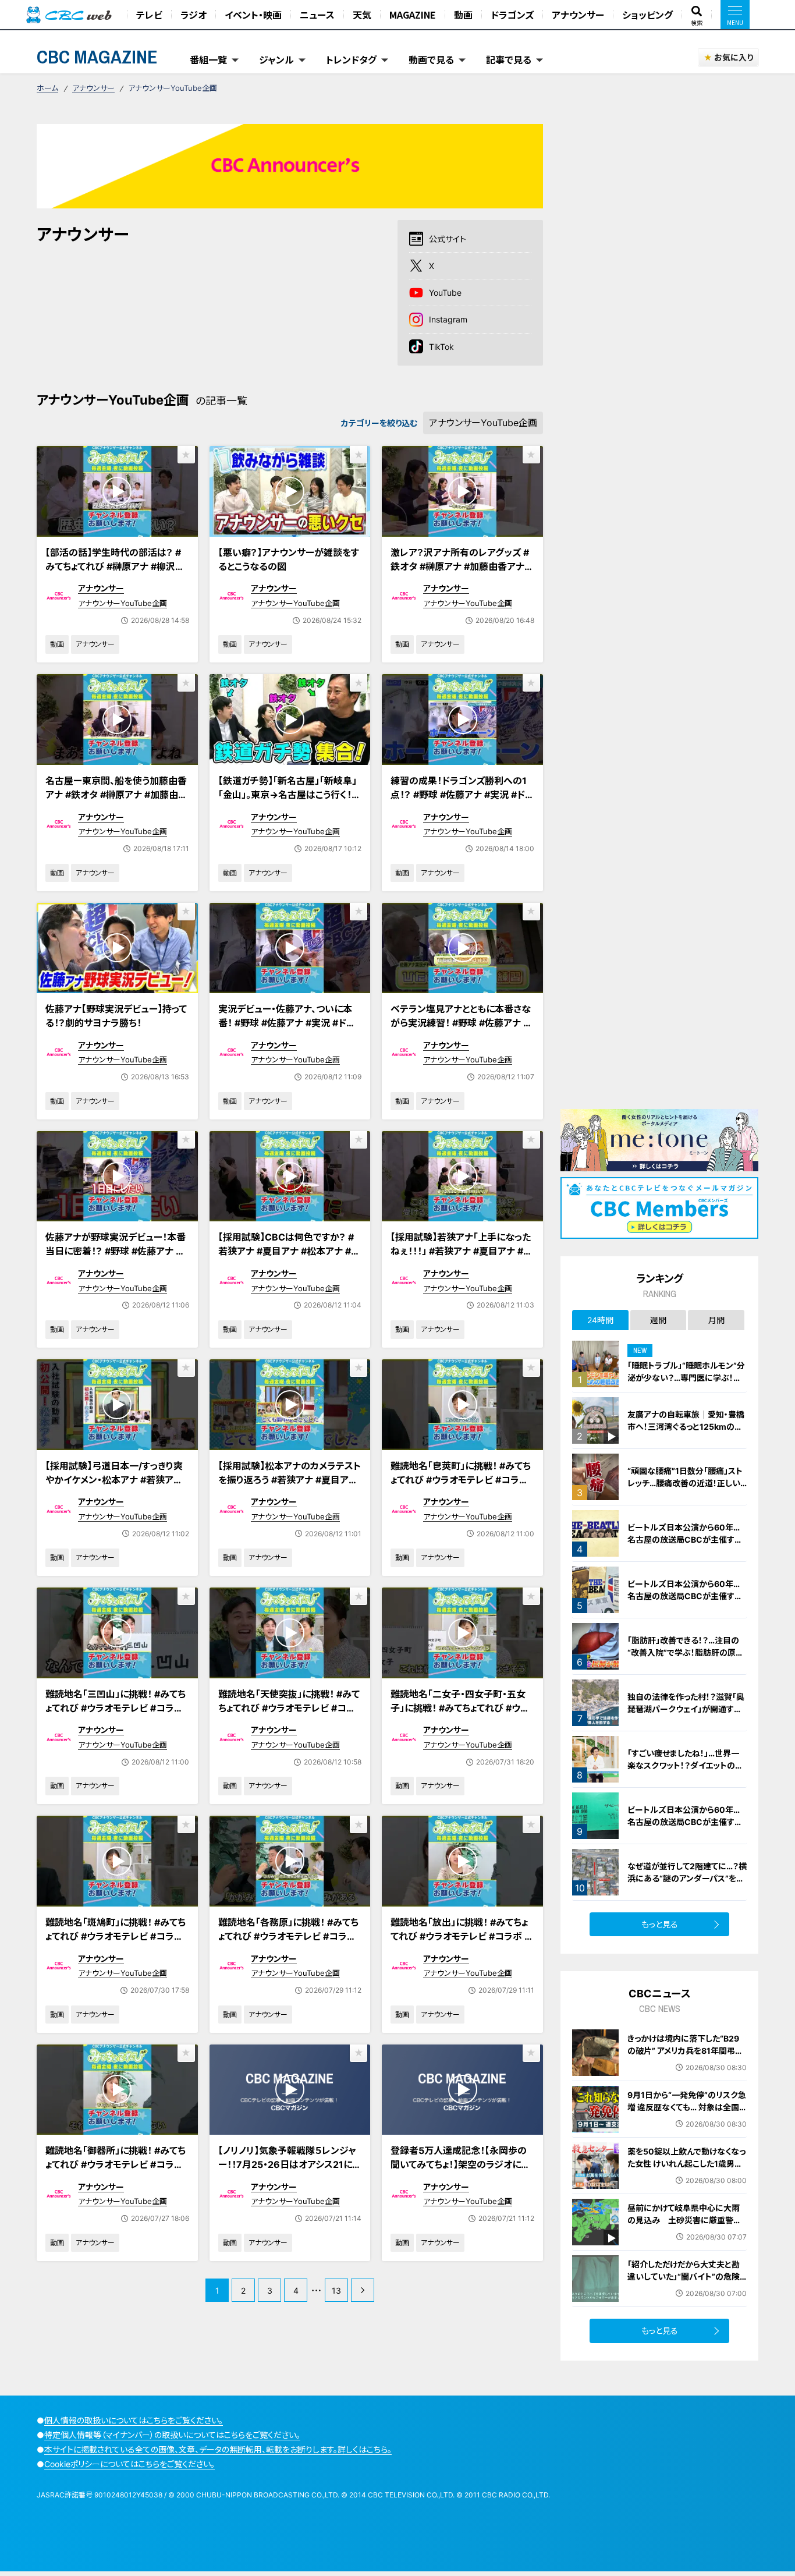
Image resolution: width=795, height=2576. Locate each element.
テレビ (149, 15)
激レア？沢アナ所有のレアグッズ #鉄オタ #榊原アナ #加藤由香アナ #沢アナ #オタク (462, 566)
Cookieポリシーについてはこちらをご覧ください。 (129, 2464)
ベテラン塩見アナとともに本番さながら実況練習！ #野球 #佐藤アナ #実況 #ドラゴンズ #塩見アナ (461, 1023)
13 (336, 2290)
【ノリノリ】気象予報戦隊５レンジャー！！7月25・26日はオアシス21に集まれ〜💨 (290, 2164)
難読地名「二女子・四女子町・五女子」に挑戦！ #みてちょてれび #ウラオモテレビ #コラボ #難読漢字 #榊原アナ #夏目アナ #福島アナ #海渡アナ (462, 1722)
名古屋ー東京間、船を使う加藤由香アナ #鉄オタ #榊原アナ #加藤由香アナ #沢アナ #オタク (116, 795)
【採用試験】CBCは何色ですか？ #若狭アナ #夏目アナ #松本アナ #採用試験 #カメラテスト (289, 1251)
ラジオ (194, 15)
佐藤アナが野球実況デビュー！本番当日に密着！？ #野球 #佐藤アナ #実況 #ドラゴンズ (116, 1251)
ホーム (47, 88)
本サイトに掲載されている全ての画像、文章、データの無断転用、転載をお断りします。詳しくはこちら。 (218, 2449)
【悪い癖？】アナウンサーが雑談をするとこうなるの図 (289, 559)
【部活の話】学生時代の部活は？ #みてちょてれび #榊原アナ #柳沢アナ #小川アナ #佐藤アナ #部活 (115, 566)
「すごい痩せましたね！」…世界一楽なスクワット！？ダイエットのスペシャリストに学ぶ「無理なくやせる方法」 (686, 1771)
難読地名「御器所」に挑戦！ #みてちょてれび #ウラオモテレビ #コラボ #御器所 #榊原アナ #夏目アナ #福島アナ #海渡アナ (116, 2171)
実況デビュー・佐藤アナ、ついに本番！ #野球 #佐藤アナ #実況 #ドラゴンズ (287, 1023)
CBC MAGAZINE (97, 57)
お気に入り (734, 57)
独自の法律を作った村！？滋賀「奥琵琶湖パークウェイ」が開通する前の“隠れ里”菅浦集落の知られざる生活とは (687, 1715)
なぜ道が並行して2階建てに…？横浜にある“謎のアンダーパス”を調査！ (687, 1878)
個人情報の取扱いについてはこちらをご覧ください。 (134, 2420)
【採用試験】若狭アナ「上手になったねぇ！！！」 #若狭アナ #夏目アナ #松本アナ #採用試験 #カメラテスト (462, 1251)
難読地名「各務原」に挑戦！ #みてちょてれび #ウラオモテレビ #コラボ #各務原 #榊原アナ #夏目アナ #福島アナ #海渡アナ (288, 1943)
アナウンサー (578, 15)
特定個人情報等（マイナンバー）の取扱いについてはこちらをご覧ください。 (172, 2435)
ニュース (317, 15)
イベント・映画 (253, 15)
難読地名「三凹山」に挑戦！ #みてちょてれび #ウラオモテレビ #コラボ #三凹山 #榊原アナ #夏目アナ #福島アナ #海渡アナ (116, 1715)
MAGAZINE (413, 15)
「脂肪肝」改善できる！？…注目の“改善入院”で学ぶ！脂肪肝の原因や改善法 (686, 1652)
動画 (463, 15)
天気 (362, 15)
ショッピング (647, 15)
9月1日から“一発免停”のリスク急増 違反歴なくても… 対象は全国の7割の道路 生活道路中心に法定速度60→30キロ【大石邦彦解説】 (687, 2119)
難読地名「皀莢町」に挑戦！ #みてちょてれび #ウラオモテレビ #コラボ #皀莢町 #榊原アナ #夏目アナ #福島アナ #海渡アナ (461, 1487)
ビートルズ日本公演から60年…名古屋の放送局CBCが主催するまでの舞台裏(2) (685, 1822)
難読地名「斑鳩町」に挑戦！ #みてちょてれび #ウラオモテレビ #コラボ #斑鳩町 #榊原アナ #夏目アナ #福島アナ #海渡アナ (116, 1943)
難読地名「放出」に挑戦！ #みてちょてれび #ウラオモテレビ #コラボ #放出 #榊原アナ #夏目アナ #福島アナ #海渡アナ (462, 1943)
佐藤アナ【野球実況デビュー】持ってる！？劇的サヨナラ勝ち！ (116, 1016)
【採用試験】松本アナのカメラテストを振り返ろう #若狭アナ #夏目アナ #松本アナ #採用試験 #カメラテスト (290, 1487)
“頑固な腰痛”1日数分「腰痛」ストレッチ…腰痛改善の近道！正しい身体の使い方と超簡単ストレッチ (686, 1483)
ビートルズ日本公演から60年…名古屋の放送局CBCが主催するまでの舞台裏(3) (685, 1539)
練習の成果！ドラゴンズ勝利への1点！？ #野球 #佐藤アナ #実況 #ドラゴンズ (462, 795)
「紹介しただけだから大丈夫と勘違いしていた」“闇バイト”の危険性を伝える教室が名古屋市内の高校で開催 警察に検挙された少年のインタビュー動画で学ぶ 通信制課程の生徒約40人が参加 (686, 2295)
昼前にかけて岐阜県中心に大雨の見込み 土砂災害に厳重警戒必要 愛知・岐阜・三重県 (684, 2220)
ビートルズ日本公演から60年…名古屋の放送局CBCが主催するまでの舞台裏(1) (685, 1596)
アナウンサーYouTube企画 (123, 603)
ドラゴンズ (512, 15)
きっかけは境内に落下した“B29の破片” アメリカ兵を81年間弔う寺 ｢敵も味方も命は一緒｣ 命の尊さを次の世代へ (686, 2057)
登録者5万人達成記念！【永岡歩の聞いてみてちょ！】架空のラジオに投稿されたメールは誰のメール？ (460, 2164)
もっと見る (660, 1924)
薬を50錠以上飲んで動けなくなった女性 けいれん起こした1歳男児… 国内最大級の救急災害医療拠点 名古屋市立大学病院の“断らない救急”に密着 (686, 2176)
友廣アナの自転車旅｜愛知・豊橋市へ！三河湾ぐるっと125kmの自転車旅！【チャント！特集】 (686, 1427)
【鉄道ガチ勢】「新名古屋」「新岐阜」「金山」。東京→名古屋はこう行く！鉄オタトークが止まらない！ (290, 795)
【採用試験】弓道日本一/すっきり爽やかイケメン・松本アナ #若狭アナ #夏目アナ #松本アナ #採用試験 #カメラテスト (115, 1487)
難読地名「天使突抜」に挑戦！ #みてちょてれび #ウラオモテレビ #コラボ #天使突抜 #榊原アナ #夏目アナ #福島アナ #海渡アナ (290, 1715)
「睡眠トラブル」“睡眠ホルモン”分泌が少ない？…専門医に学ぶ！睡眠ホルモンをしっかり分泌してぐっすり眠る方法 (686, 1384)
